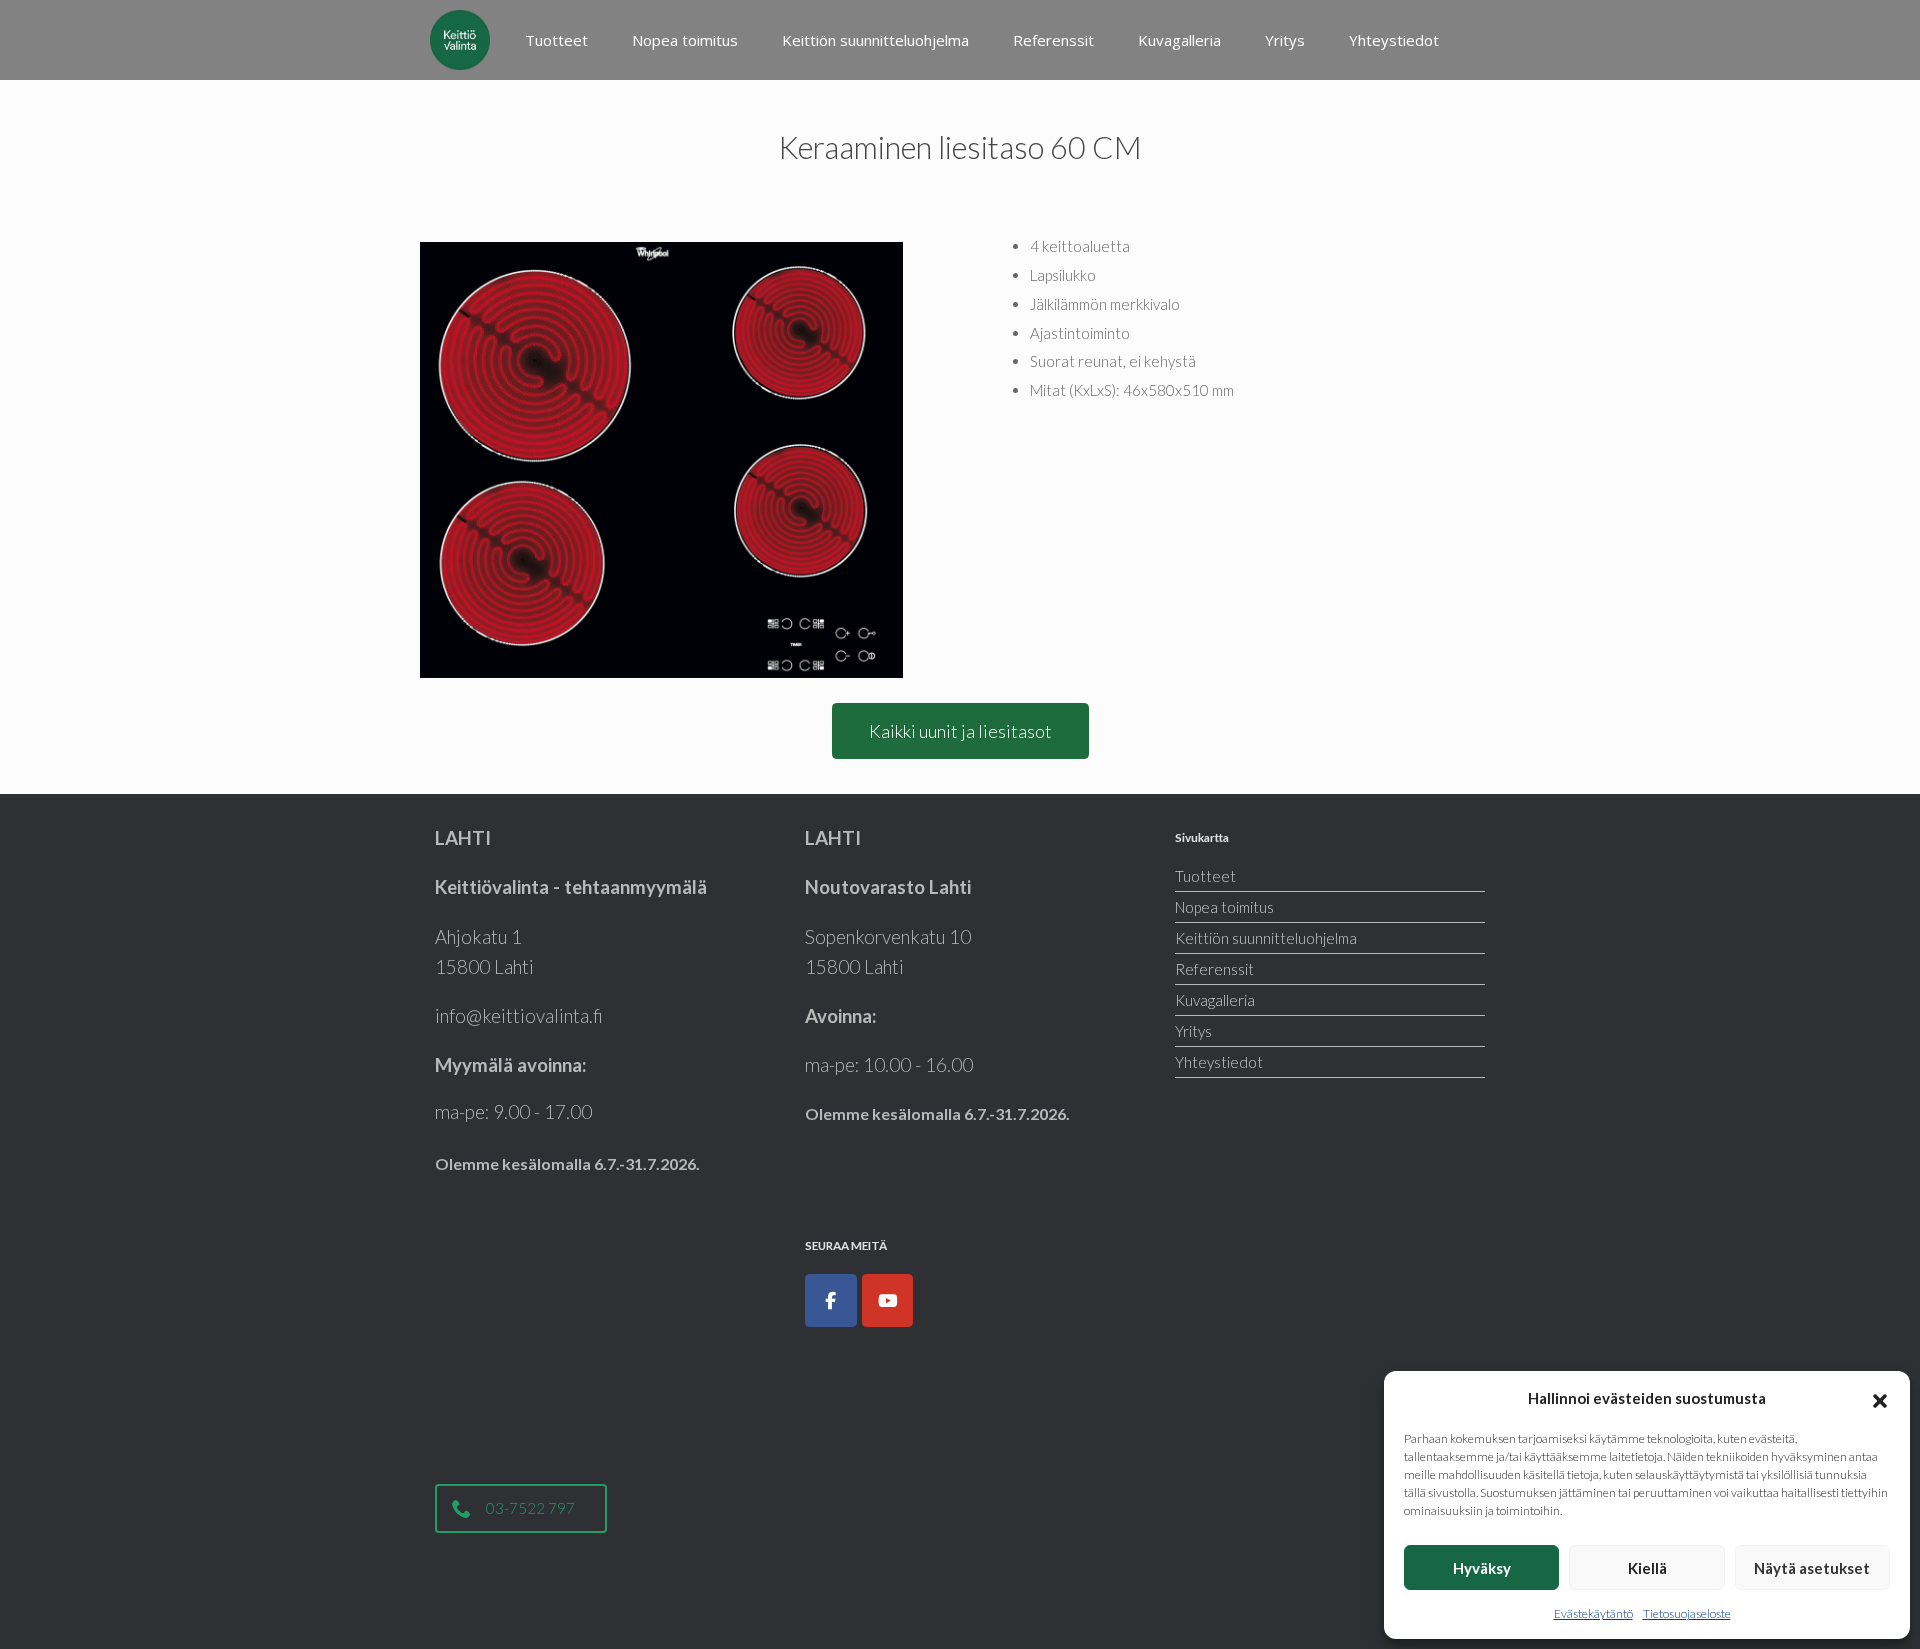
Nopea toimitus (685, 40)
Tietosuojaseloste (1687, 1613)
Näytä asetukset (1812, 1568)
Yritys (1285, 40)
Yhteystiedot (1394, 40)
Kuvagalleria (1179, 40)
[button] (1880, 1398)
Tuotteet (556, 40)
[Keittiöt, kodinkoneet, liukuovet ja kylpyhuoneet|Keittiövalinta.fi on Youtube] (888, 1301)
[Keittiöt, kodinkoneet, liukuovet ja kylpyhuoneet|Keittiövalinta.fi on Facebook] (831, 1301)
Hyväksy (1482, 1568)
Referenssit (1053, 40)
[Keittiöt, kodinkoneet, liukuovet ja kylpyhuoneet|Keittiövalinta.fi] (460, 40)
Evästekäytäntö (1593, 1613)
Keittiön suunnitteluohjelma (875, 40)
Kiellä (1647, 1568)
